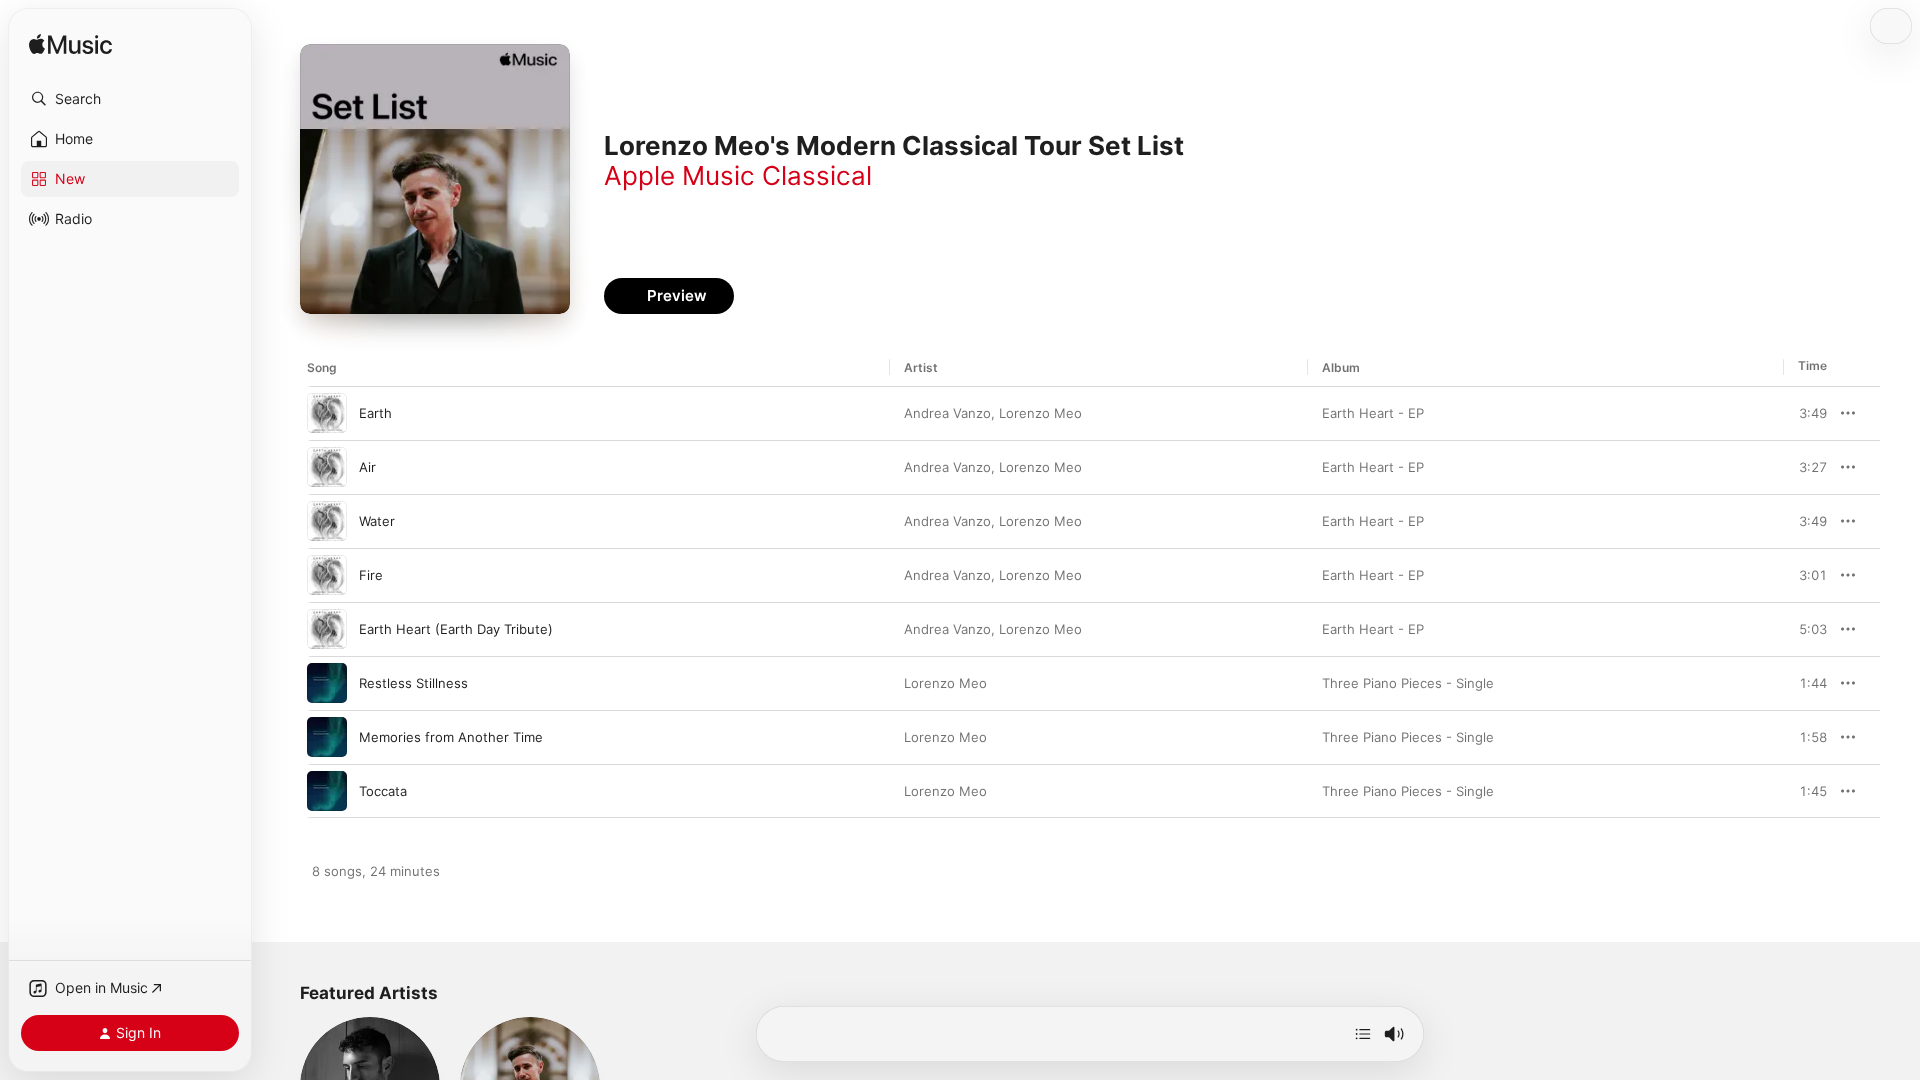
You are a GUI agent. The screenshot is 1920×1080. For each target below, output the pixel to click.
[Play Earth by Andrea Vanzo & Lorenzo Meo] (327, 413)
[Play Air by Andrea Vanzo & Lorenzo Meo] (327, 467)
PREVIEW (1805, 413)
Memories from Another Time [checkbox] (451, 737)
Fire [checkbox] (371, 575)
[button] (130, 99)
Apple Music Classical (738, 175)
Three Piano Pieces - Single (1408, 683)
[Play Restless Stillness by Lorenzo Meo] (327, 683)
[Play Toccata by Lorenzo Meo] (327, 791)
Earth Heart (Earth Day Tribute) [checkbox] (456, 629)
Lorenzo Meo (1040, 413)
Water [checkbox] (377, 521)
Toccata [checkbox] (383, 791)
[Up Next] (1363, 1034)
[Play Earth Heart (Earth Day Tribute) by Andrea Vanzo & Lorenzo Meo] (327, 629)
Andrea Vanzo (947, 413)
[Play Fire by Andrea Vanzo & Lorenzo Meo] (327, 575)
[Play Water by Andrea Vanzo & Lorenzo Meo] (327, 521)
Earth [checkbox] (375, 413)
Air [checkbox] (367, 467)
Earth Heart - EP (1373, 413)
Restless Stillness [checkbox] (413, 683)
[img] (70, 45)
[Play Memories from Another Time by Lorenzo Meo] (327, 737)
